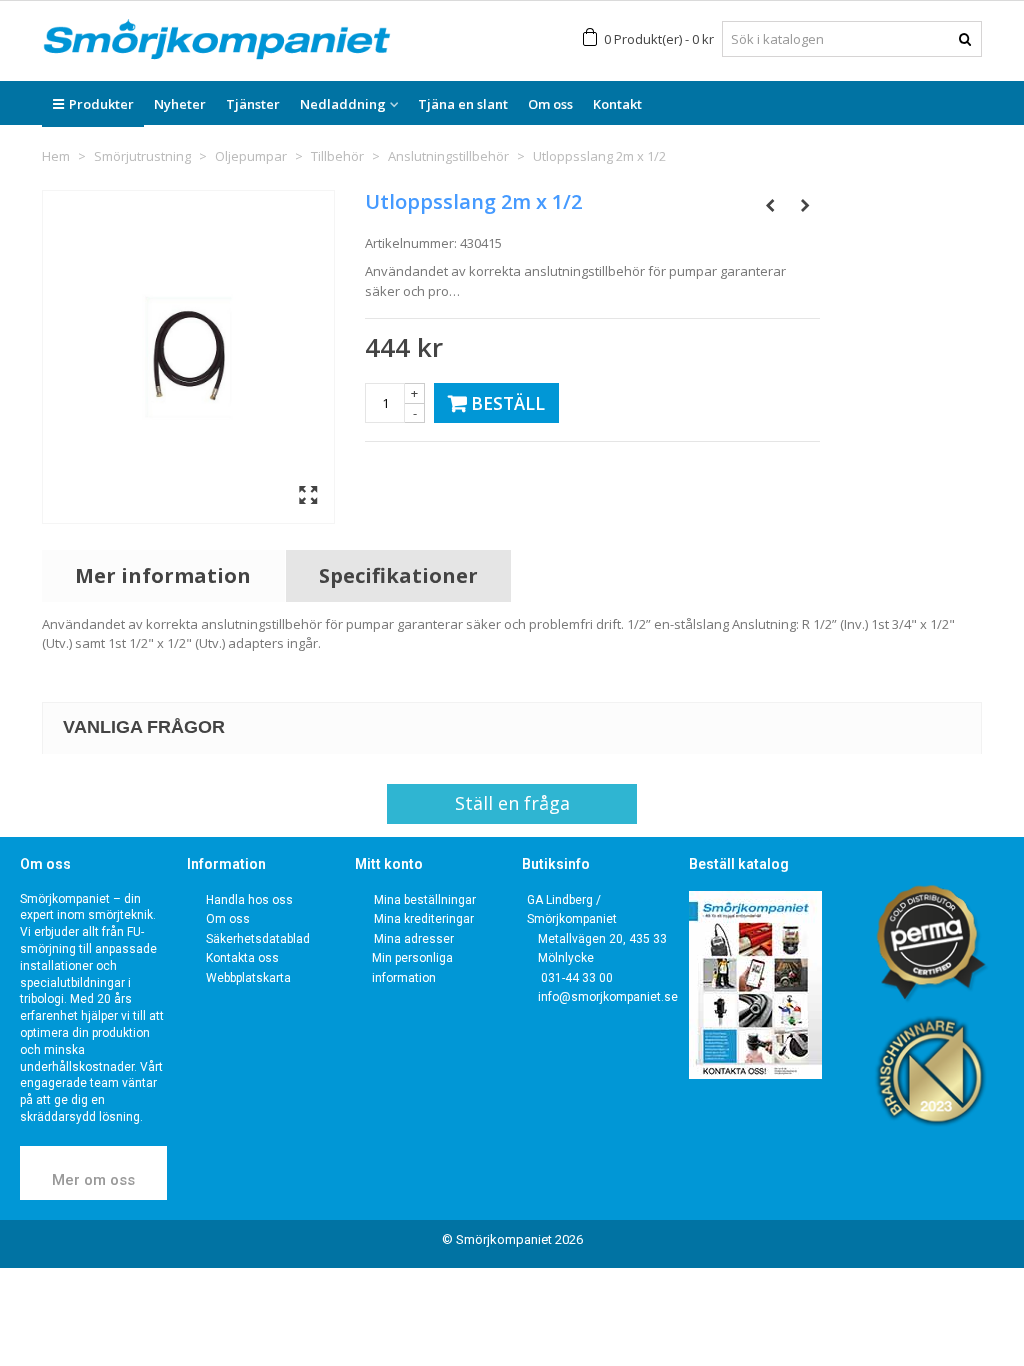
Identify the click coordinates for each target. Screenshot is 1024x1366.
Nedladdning (343, 104)
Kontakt (617, 104)
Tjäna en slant (463, 104)
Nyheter (180, 104)
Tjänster (253, 104)
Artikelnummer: (411, 243)
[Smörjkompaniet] (217, 39)
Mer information (163, 575)
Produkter (101, 104)
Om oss (550, 104)
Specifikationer (398, 575)
